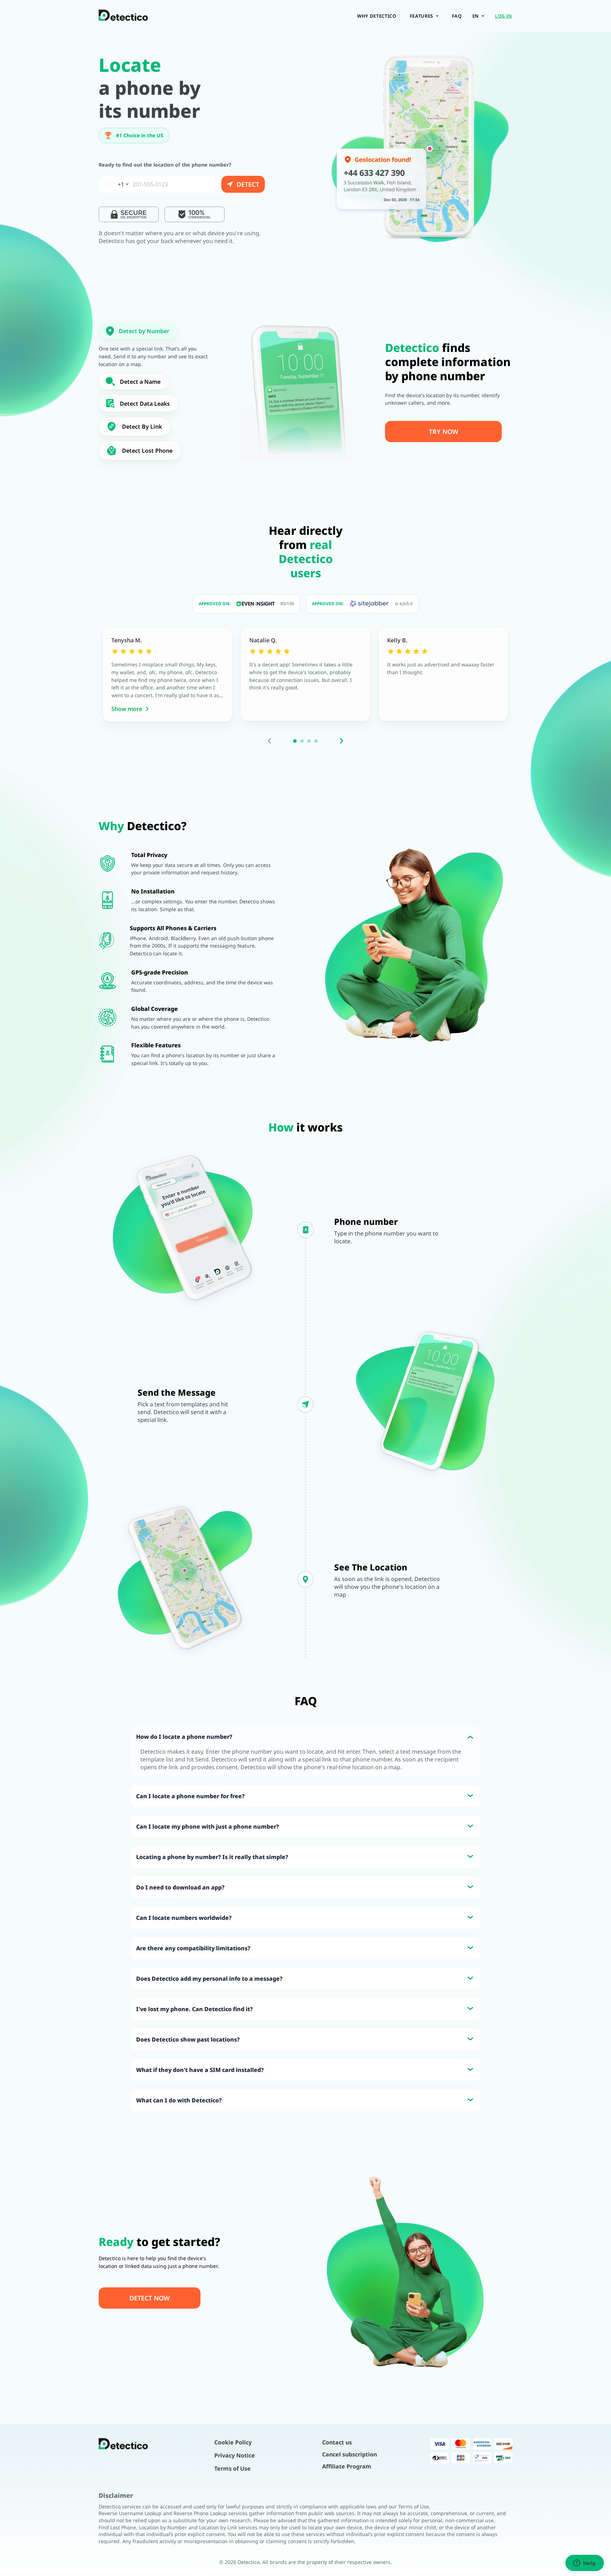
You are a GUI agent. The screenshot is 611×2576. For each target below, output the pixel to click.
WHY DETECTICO (377, 16)
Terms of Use (232, 2468)
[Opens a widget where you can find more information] (584, 2564)
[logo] (123, 16)
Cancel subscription (350, 2454)
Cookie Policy (233, 2442)
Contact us (337, 2442)
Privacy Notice (235, 2455)
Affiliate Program (347, 2466)
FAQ (457, 16)
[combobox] (115, 184)
